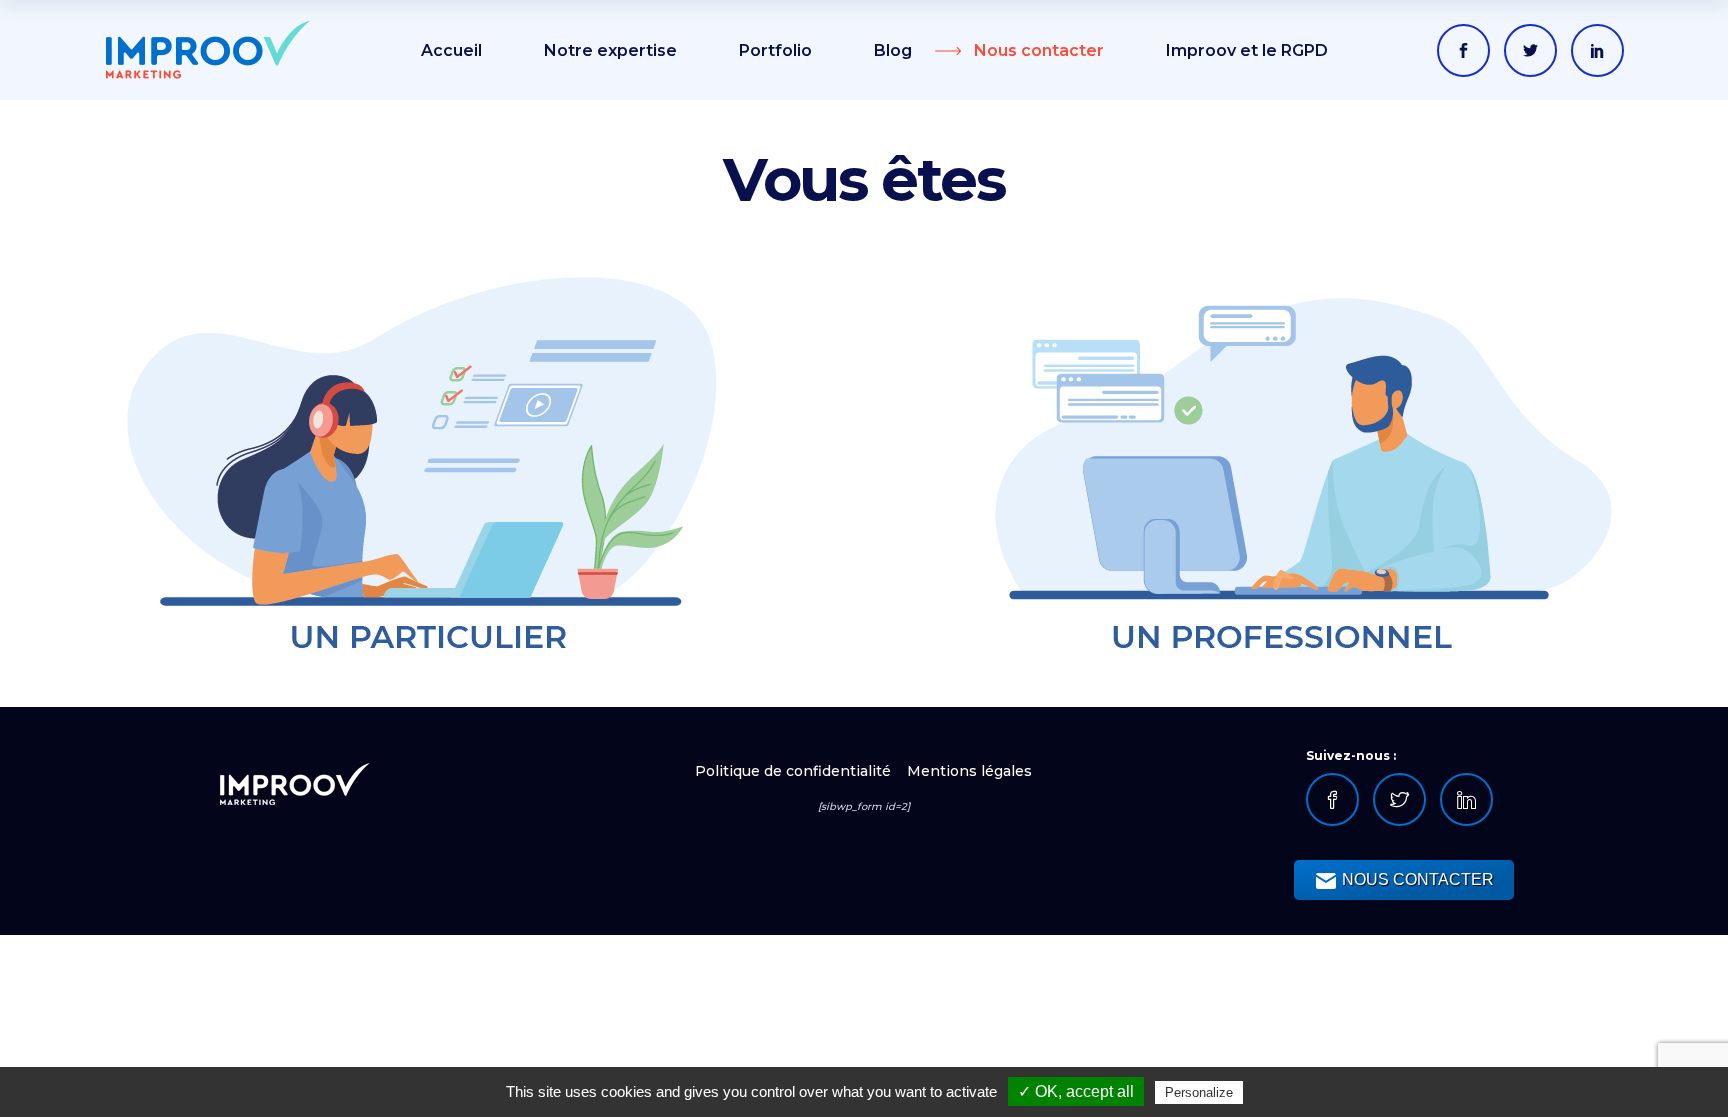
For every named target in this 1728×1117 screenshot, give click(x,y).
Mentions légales (969, 771)
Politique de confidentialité (795, 771)
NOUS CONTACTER (1416, 879)
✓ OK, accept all (1076, 1091)
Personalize (1199, 1092)
